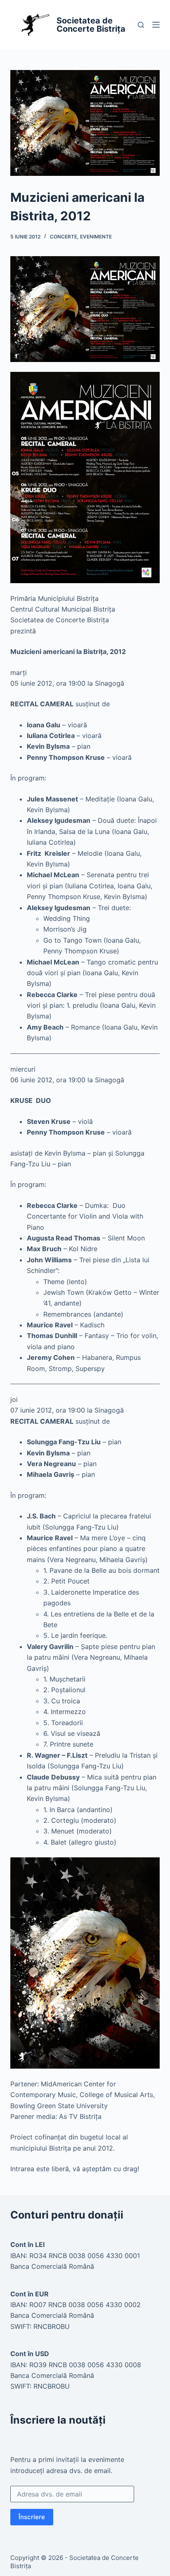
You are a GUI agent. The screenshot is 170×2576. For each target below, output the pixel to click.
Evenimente (96, 237)
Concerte (64, 237)
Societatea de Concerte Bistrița (91, 25)
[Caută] (141, 25)
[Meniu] (156, 25)
